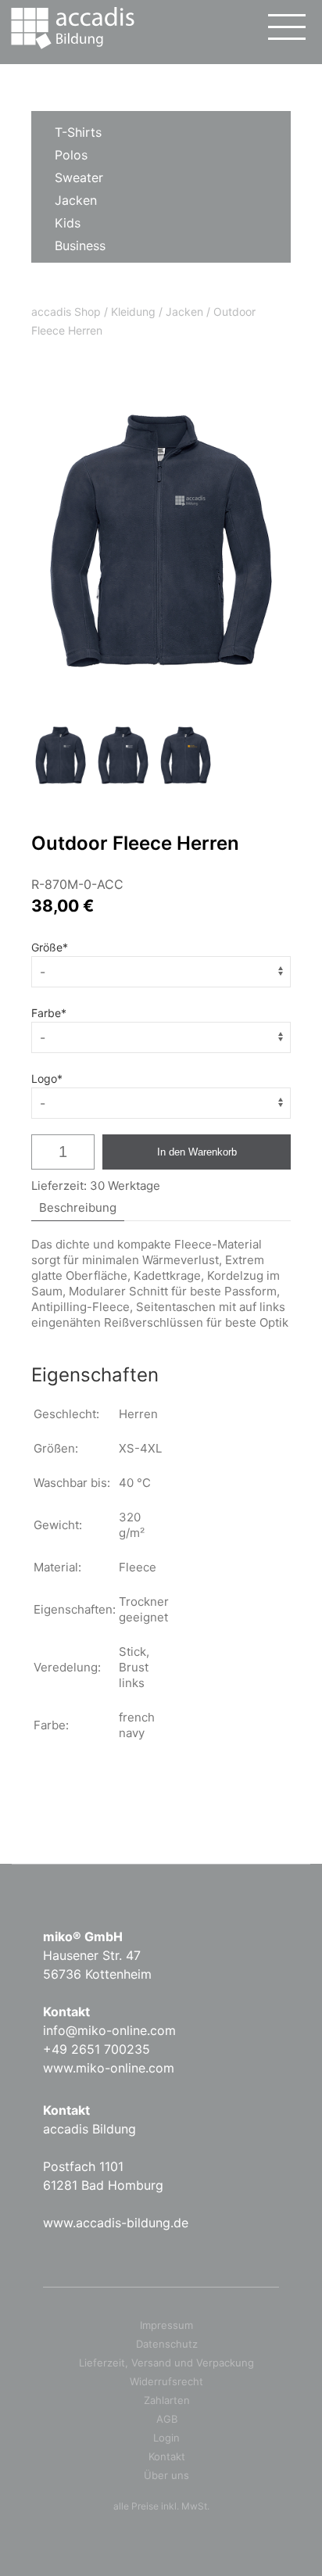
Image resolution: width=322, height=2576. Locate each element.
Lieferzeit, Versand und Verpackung (166, 2363)
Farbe (49, 1013)
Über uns (166, 2475)
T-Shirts (78, 132)
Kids (68, 223)
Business (80, 245)
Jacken (76, 200)
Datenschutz (167, 2344)
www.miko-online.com (109, 2068)
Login (166, 2438)
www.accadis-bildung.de (116, 2223)
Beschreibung (78, 1207)
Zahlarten (167, 2400)
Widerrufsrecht (166, 2381)
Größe (50, 947)
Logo (47, 1078)
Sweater (79, 177)
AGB (167, 2419)
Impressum (166, 2325)
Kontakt (167, 2456)
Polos (71, 155)
